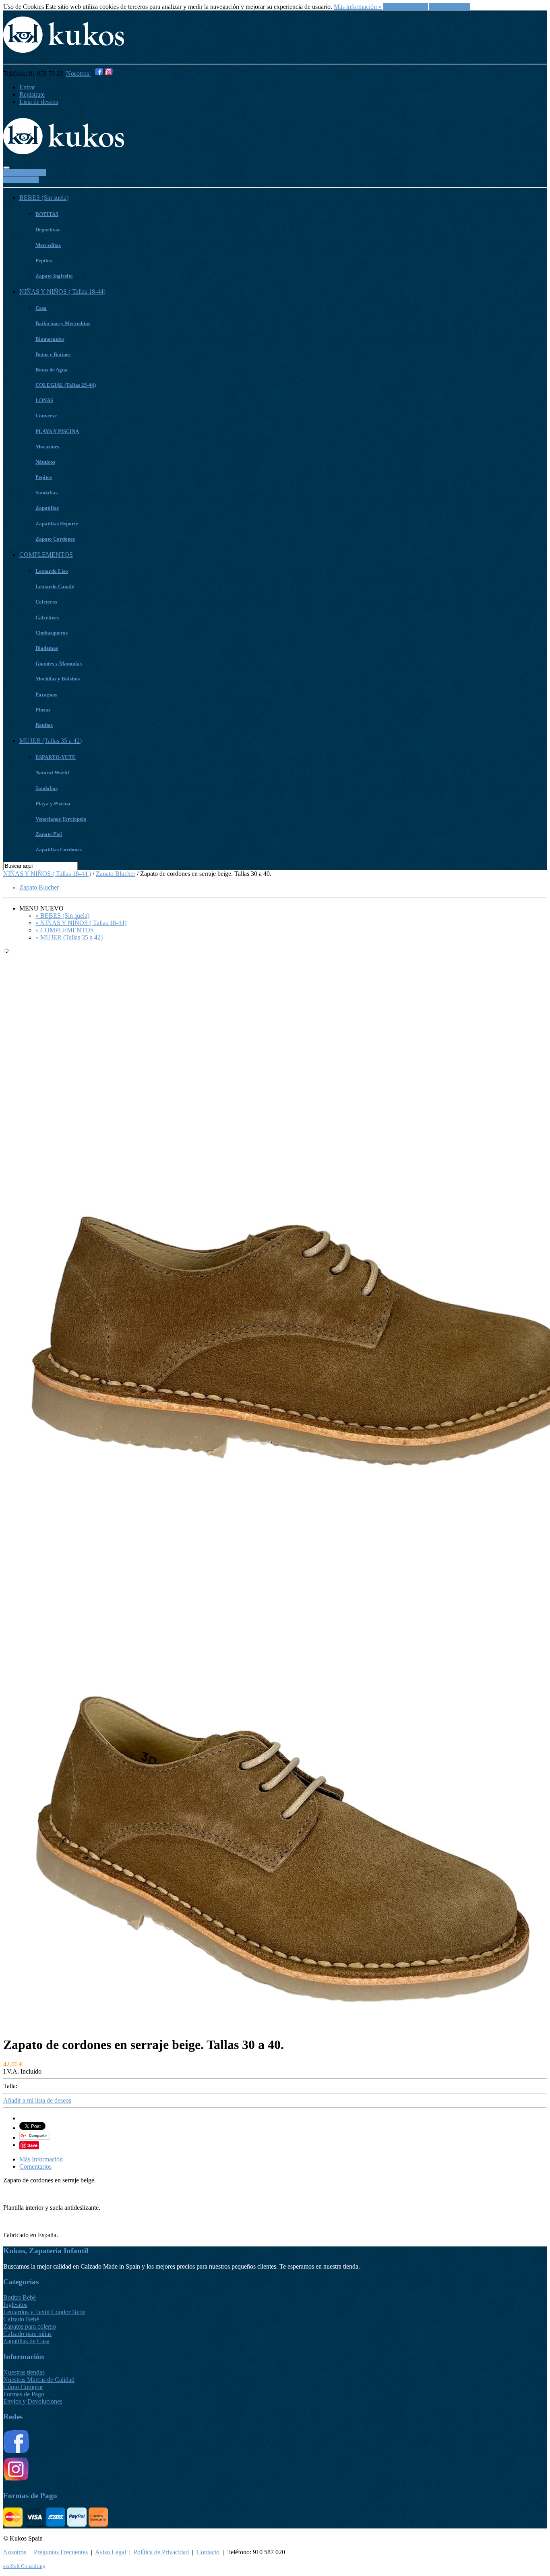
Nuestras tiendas (24, 2372)
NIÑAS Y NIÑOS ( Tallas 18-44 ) (47, 874)
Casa (41, 308)
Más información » (358, 7)
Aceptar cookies (450, 7)
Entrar (27, 87)
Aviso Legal (111, 2552)
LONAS (44, 400)
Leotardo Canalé (55, 586)
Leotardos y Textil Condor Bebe (44, 2312)
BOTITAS (47, 214)
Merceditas (48, 245)
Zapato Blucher (116, 874)
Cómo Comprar (23, 2387)
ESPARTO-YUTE (56, 757)
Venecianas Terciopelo (61, 819)
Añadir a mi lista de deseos (37, 2100)
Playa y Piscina (53, 804)
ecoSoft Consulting (24, 2566)
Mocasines (47, 447)
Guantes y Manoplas (59, 663)
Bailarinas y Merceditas (63, 323)
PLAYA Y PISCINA (57, 431)
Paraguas (46, 694)
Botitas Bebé (20, 2297)
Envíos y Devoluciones (33, 2401)
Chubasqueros (52, 633)
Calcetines (47, 617)
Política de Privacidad (161, 2552)
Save (32, 2145)
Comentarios (35, 2166)
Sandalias (47, 493)
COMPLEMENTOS (46, 555)
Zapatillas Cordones (59, 849)
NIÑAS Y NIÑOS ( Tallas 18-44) (62, 291)
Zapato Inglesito (54, 276)
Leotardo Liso (52, 571)
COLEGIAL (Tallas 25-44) (66, 385)
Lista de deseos (39, 102)
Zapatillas (47, 508)
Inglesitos (15, 2305)
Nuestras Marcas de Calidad (39, 2380)
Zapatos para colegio (30, 2326)
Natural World (52, 773)
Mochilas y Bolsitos (58, 679)
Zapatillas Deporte (57, 524)
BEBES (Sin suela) (44, 198)
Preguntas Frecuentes (61, 2552)
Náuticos (45, 462)
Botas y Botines (53, 354)
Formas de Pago (24, 2394)
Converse (46, 416)
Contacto (208, 2552)
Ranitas (44, 725)
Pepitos (44, 260)
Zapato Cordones (55, 539)
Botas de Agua (52, 370)
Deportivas (48, 229)
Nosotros (78, 74)
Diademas (47, 648)
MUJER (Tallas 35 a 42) (51, 741)
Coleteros (46, 602)
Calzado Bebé (21, 2319)
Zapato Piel (49, 834)
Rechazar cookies (406, 7)
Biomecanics (50, 339)
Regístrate (32, 94)
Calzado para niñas (27, 2334)
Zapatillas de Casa (26, 2341)
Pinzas (43, 710)
